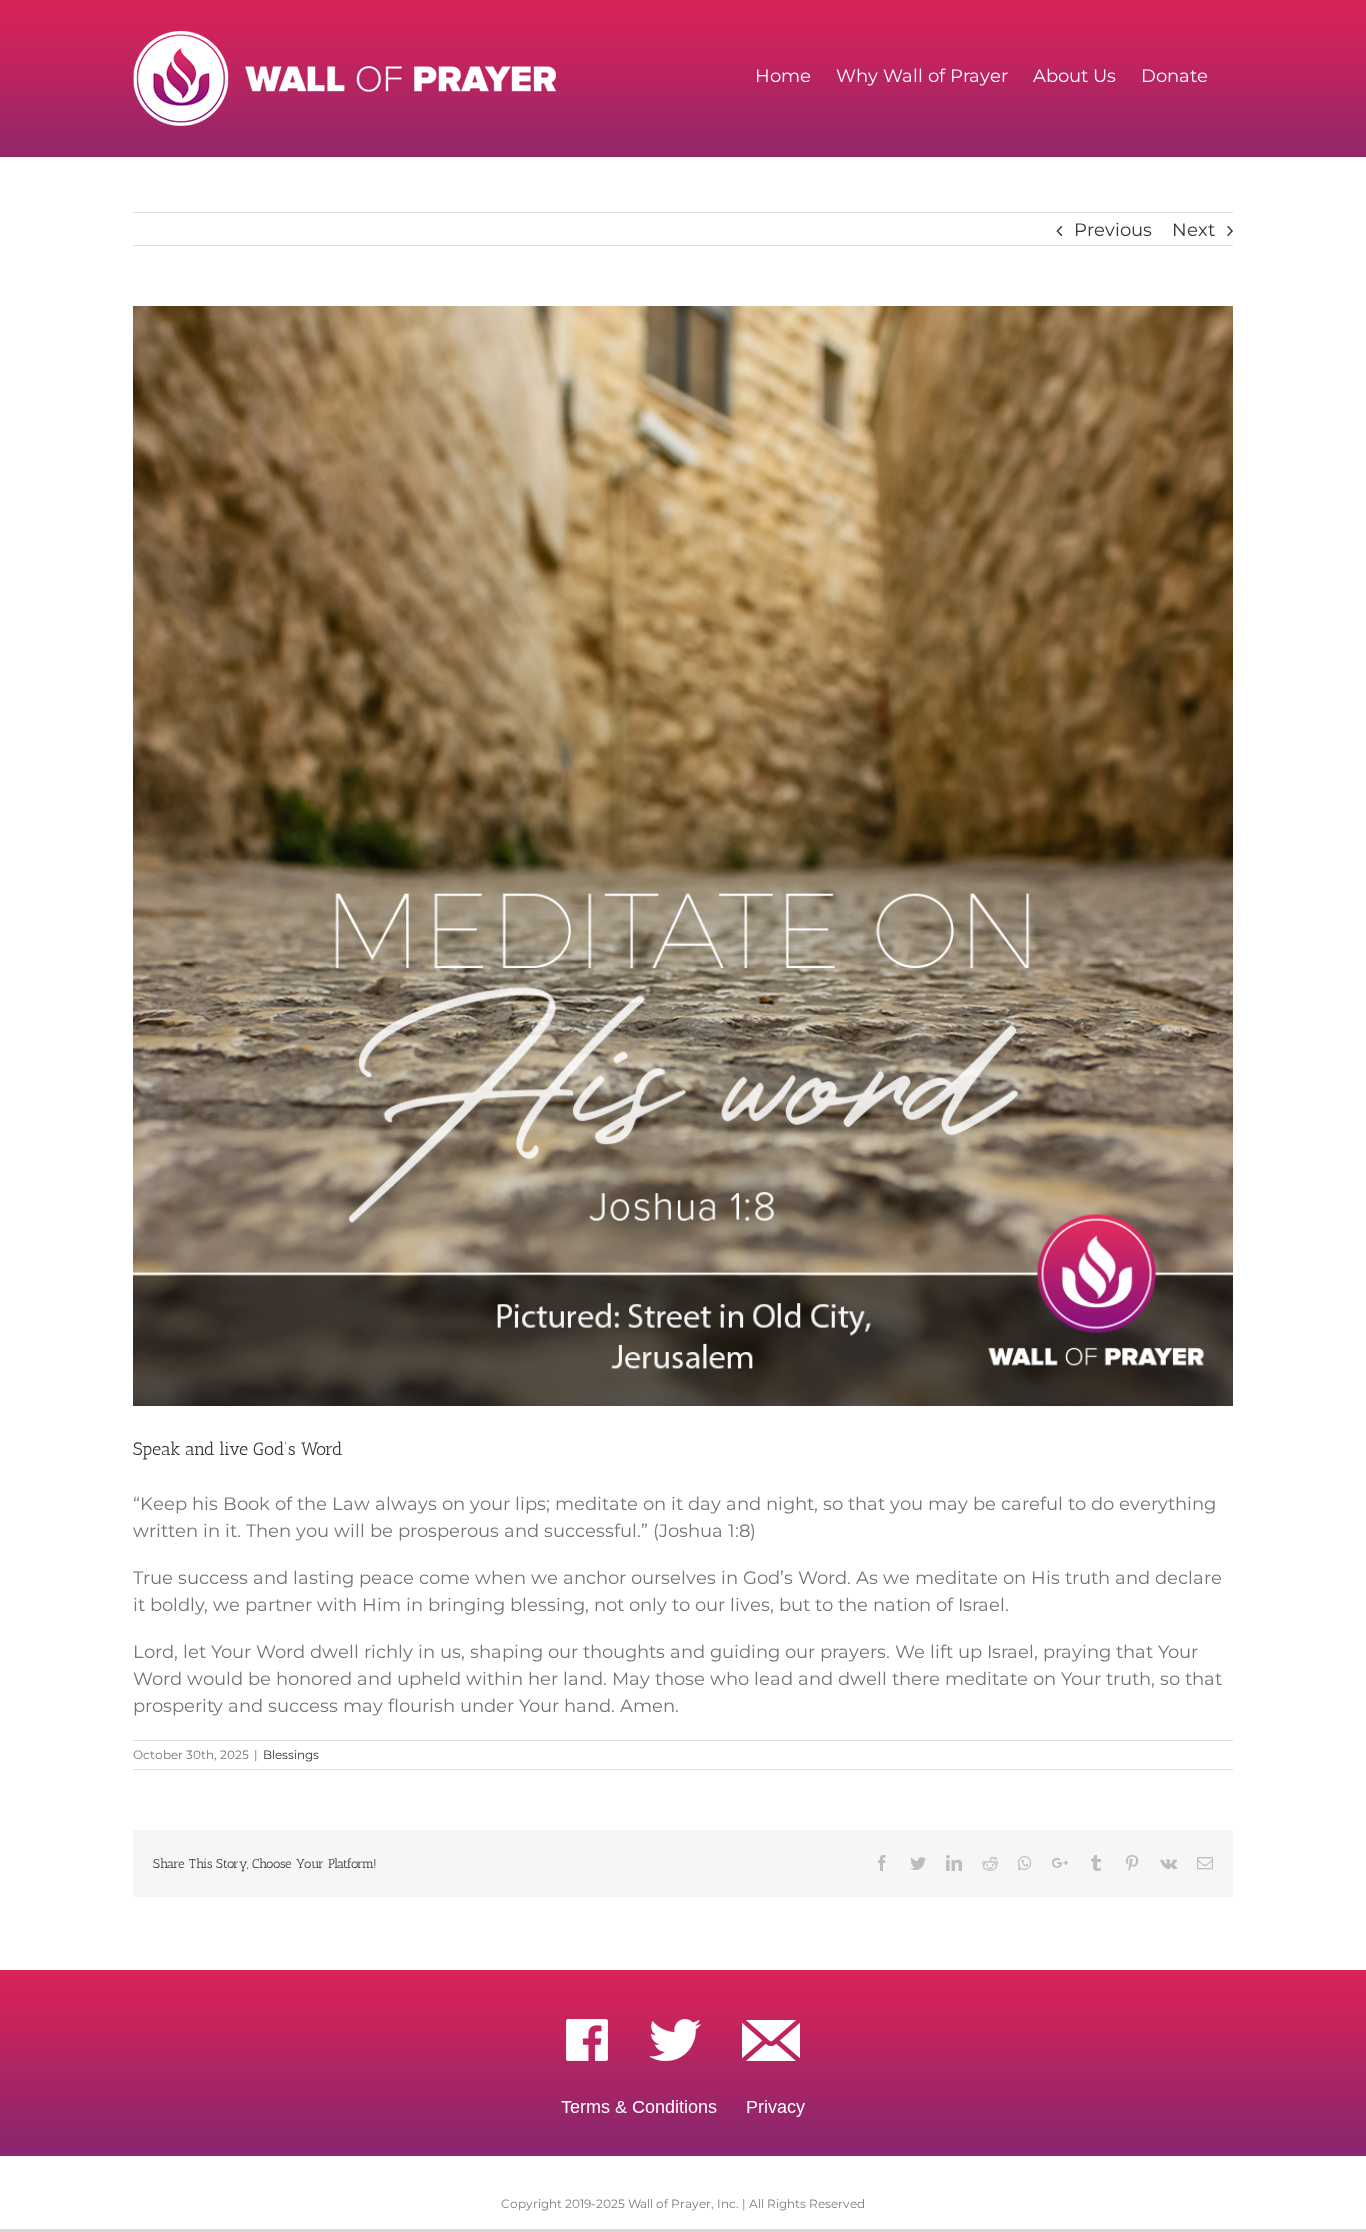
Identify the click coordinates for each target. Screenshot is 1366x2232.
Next (1193, 230)
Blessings (291, 1754)
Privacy (775, 2107)
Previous (1113, 230)
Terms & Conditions (639, 2107)
